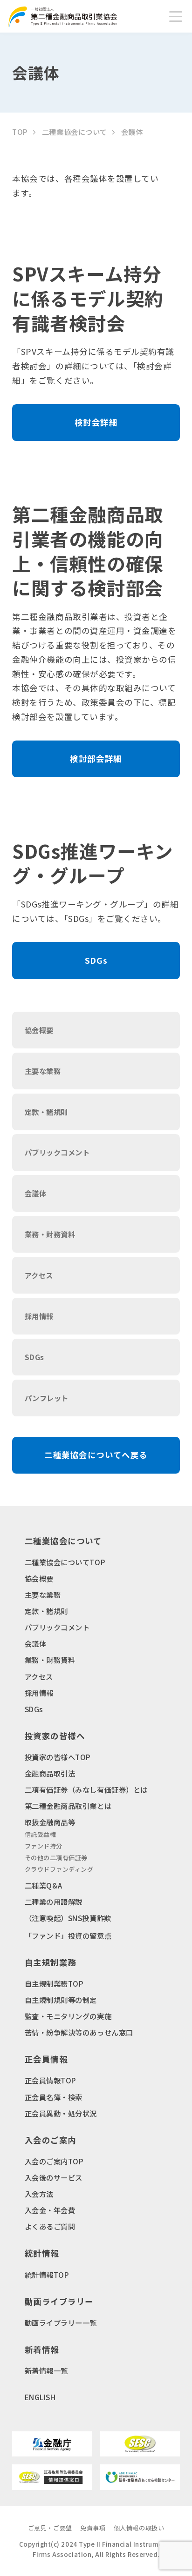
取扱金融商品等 (50, 1822)
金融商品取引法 (50, 1773)
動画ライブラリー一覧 (61, 2322)
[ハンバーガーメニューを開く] (176, 16)
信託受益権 (41, 1834)
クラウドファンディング (59, 1869)
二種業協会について (75, 132)
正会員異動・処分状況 (61, 2113)
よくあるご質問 (50, 2226)
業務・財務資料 (50, 1660)
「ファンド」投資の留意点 (68, 1935)
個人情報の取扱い (139, 2528)
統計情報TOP (47, 2275)
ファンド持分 (44, 1846)
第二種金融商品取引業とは (68, 1806)
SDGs (34, 1709)
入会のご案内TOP (54, 2161)
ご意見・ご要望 (50, 2528)
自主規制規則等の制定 (61, 2000)
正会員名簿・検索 (54, 2097)
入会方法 (39, 2194)
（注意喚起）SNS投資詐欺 (68, 1918)
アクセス (39, 1676)
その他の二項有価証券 (56, 1858)
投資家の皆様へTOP (58, 1757)
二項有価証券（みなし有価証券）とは (86, 1789)
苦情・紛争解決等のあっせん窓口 (79, 2032)
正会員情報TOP (51, 2080)
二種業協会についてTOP (65, 1562)
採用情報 (39, 1693)
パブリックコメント (57, 1627)
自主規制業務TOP (54, 1983)
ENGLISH (40, 2397)
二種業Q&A (44, 1885)
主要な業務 (43, 1595)
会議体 (36, 1643)
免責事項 (93, 2528)
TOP (20, 132)
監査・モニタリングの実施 (68, 2016)
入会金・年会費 (50, 2210)
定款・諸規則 (46, 1611)
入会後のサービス (54, 2177)
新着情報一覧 (46, 2370)
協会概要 (39, 1578)
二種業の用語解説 (54, 1902)
